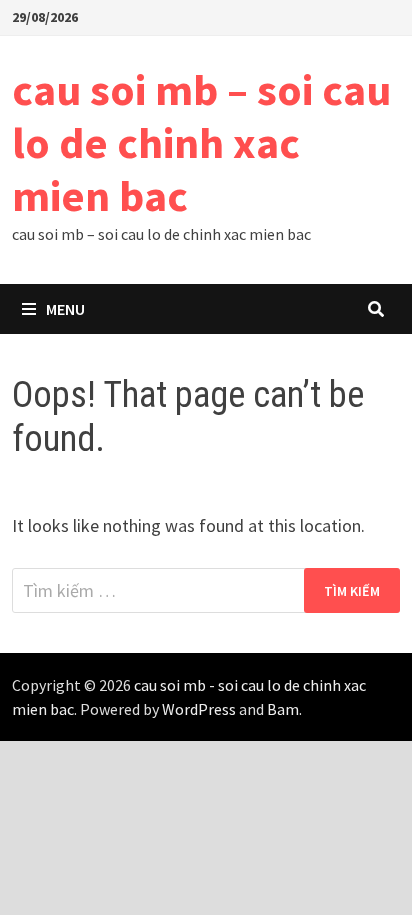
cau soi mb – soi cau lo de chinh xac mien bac (201, 142)
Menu (65, 309)
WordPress (199, 709)
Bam (283, 709)
